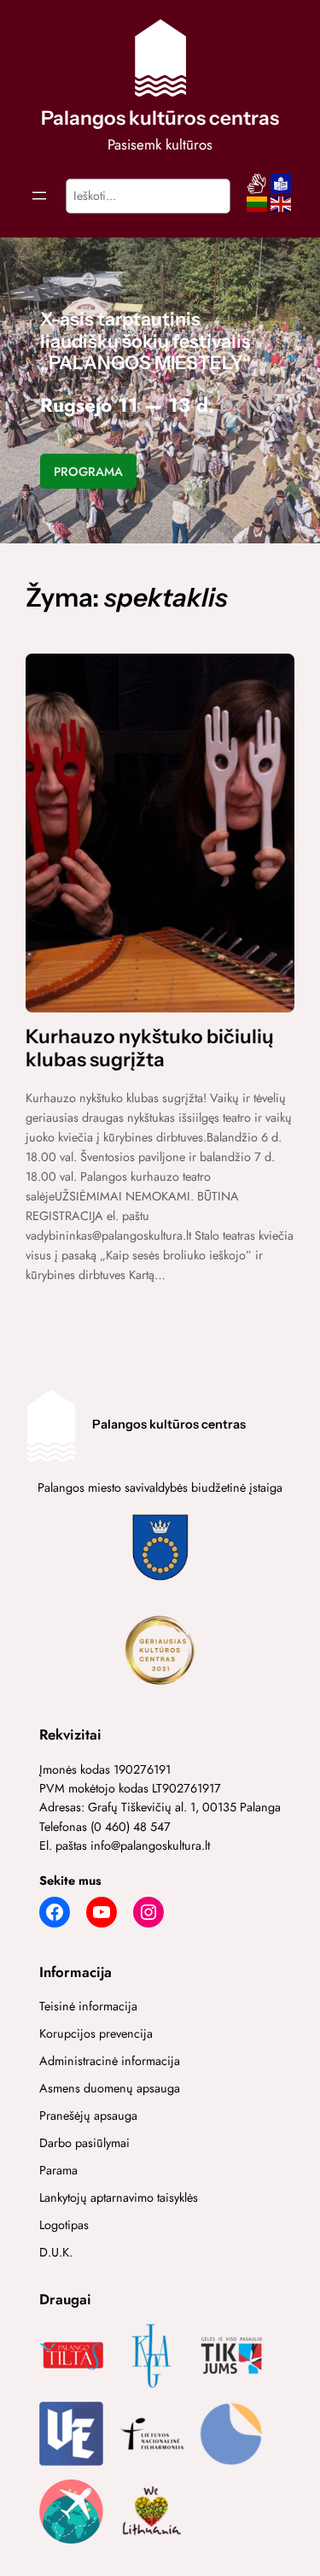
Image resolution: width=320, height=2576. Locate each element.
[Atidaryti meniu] (39, 196)
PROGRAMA (88, 472)
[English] (281, 209)
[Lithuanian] (257, 209)
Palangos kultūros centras (160, 118)
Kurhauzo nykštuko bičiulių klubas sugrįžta (150, 1048)
